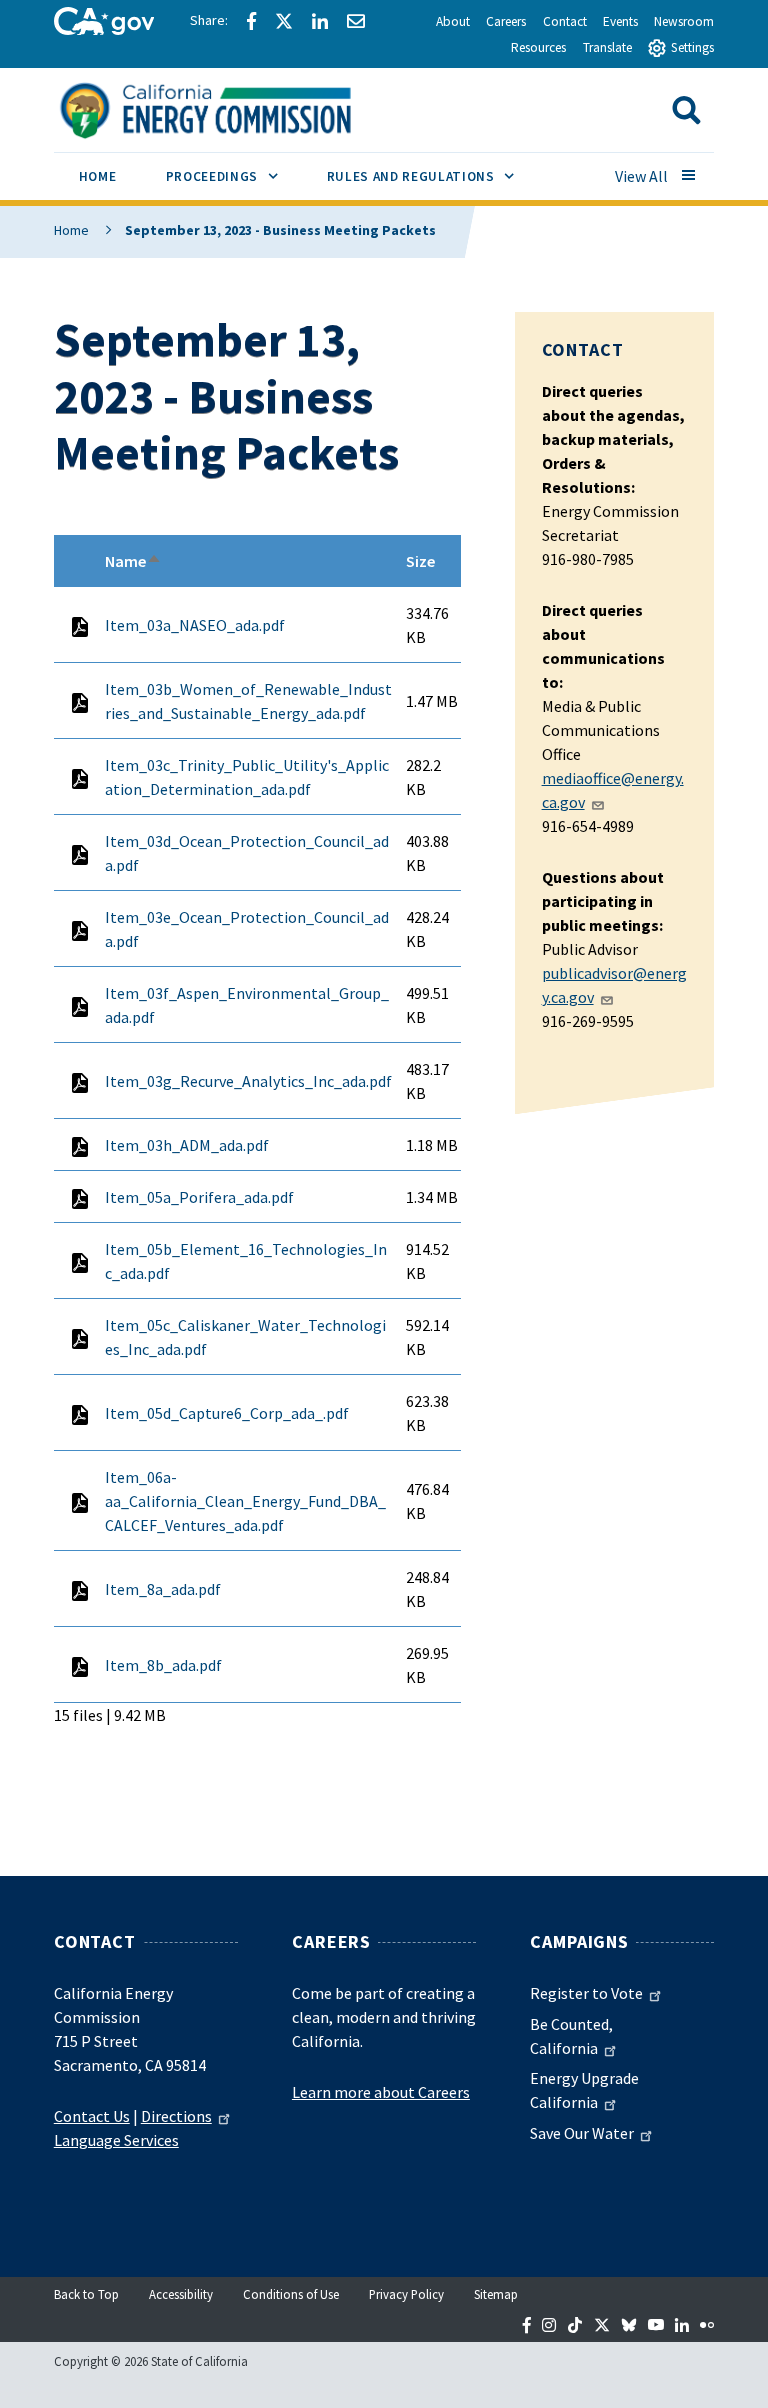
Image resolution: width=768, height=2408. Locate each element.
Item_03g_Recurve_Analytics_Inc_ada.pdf (248, 1081)
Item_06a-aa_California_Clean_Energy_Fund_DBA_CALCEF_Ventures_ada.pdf (245, 1501)
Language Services (116, 2140)
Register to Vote (586, 1993)
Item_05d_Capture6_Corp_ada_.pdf (227, 1413)
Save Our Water (582, 2133)
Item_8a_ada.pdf (163, 1589)
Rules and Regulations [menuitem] (433, 176)
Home (71, 230)
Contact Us (92, 2116)
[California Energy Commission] (231, 108)
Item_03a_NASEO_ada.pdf (195, 625)
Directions (176, 2116)
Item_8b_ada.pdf (163, 1665)
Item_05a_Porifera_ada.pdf (199, 1197)
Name (133, 561)
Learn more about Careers (381, 2092)
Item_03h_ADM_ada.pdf (187, 1145)
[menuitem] (97, 179)
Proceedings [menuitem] (234, 176)
